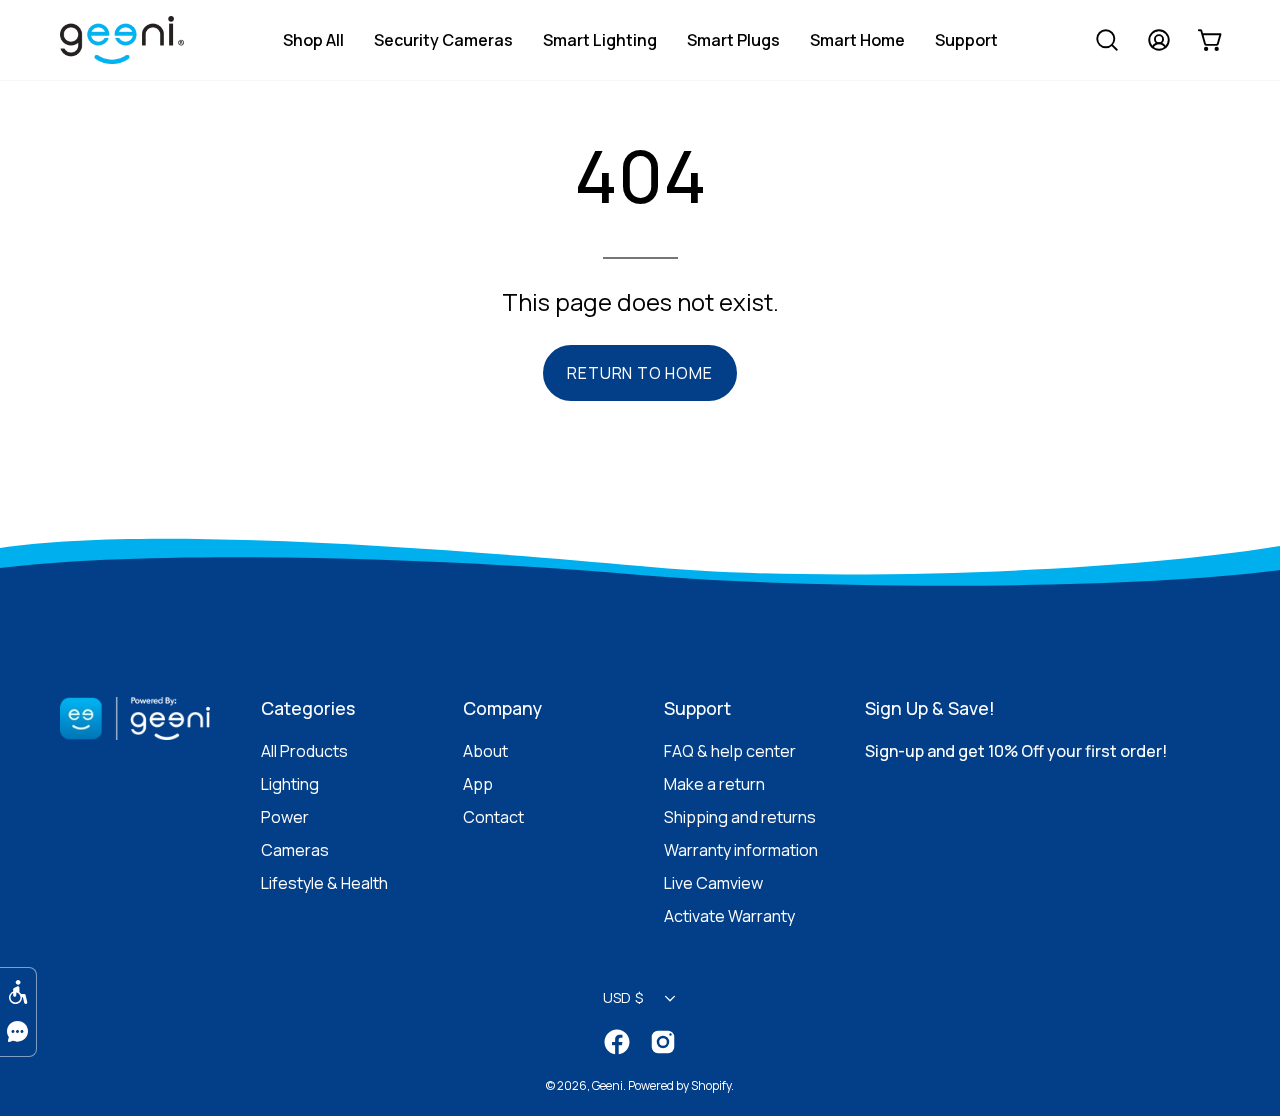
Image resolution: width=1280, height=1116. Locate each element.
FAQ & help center (730, 751)
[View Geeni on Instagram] (663, 1042)
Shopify (711, 1085)
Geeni (607, 1085)
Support (697, 708)
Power (285, 817)
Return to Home (639, 373)
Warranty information (741, 850)
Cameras (295, 850)
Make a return (714, 784)
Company (502, 708)
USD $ (623, 997)
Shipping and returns (740, 817)
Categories (308, 708)
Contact (493, 817)
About (485, 751)
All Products (304, 751)
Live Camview (713, 883)
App (478, 784)
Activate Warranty (729, 916)
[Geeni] (132, 43)
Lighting (290, 784)
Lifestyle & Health (324, 883)
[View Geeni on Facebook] (617, 1042)
